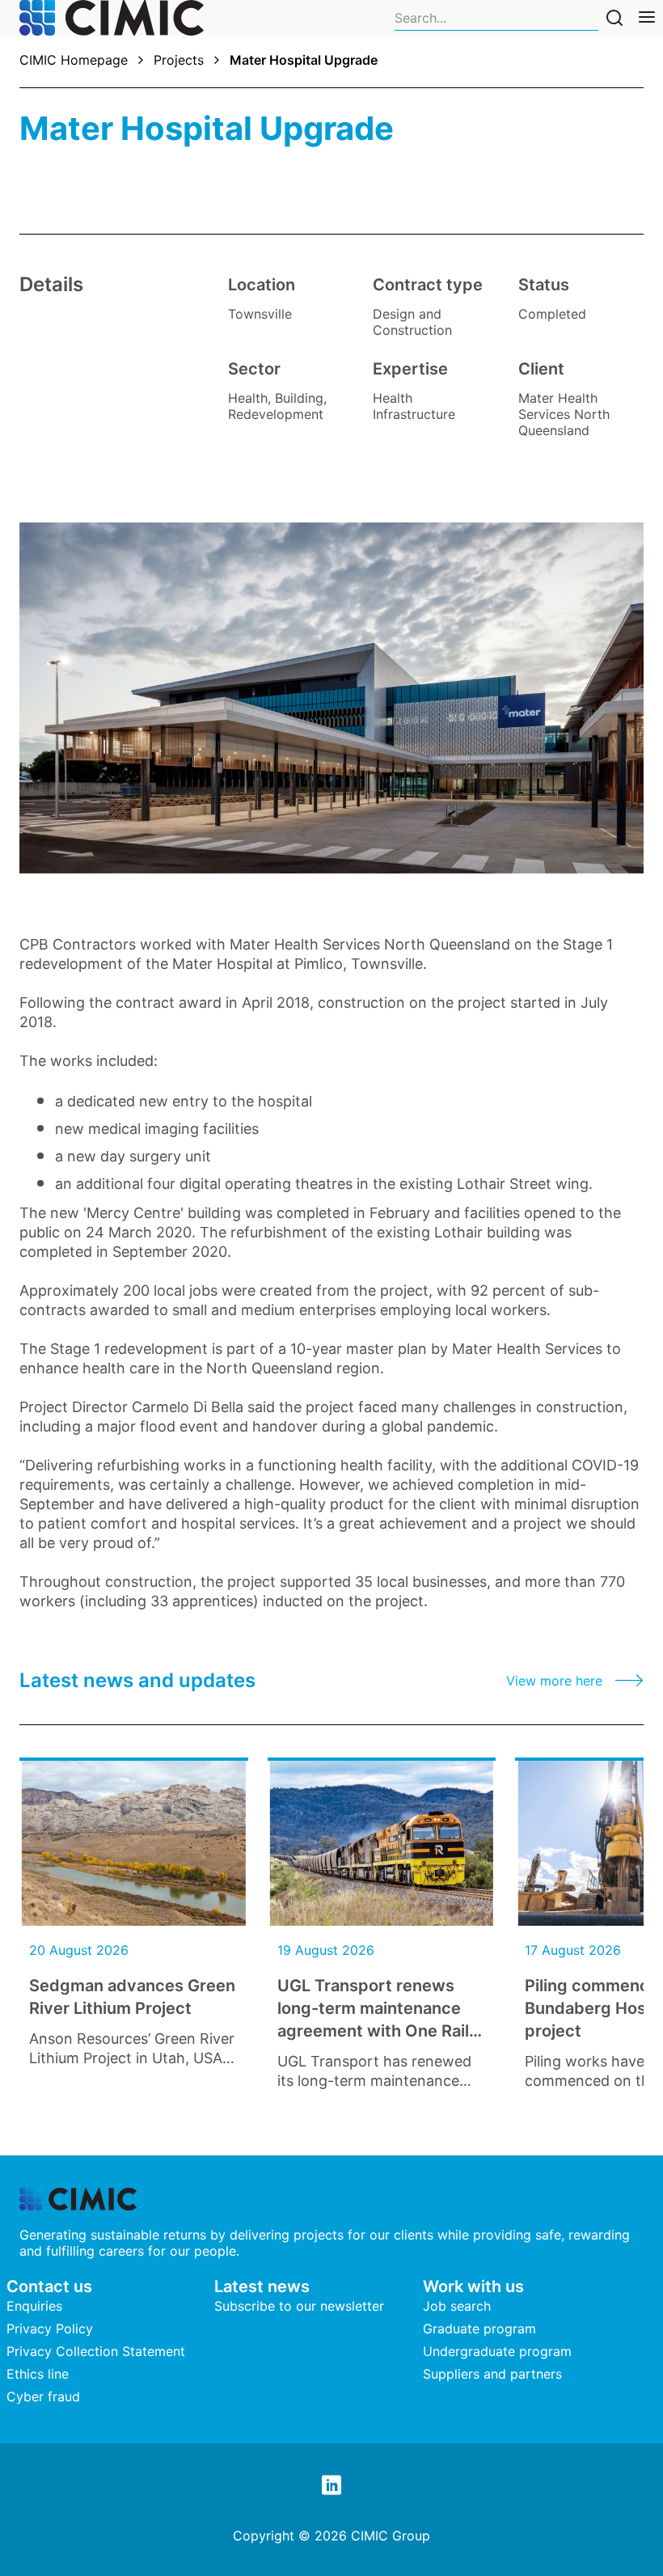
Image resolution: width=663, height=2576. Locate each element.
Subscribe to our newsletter (299, 2306)
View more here (554, 1681)
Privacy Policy (50, 2329)
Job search (457, 2306)
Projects (179, 60)
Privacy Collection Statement (96, 2351)
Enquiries (34, 2306)
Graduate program (479, 2329)
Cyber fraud (43, 2396)
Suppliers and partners (492, 2374)
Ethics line (38, 2374)
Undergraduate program (497, 2351)
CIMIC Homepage (74, 60)
